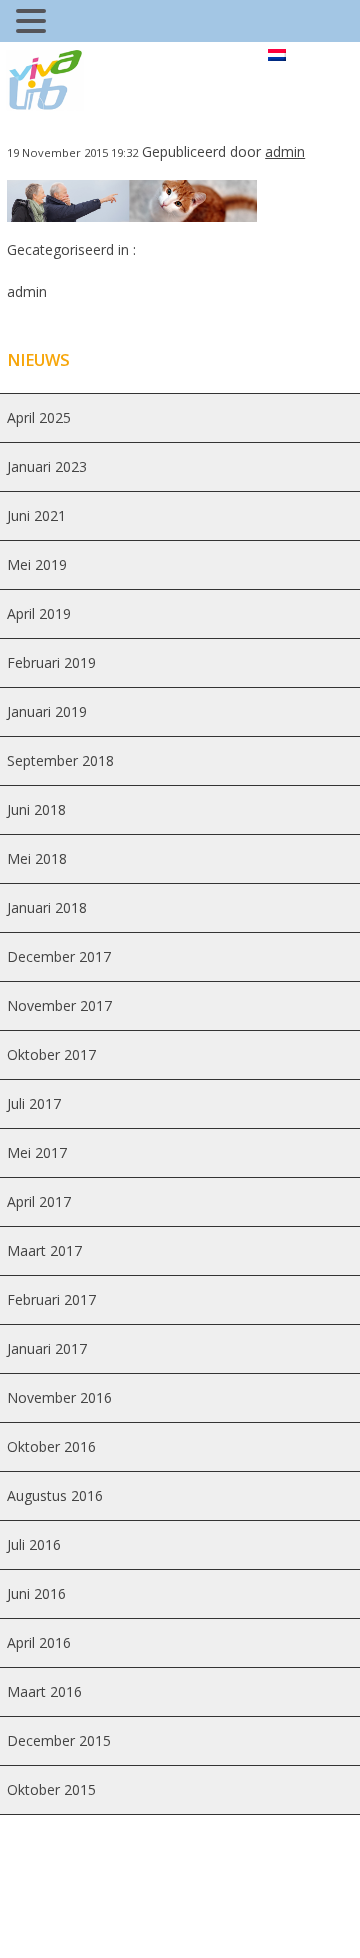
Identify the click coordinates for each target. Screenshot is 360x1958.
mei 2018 (37, 858)
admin (285, 151)
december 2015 (59, 1740)
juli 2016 (34, 1544)
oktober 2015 (51, 1789)
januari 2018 (47, 907)
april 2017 (39, 1201)
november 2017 (59, 1005)
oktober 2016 (51, 1446)
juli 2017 (34, 1103)
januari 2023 (47, 466)
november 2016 (59, 1397)
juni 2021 (36, 515)
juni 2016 (36, 1593)
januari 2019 (47, 711)
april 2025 (39, 417)
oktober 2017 (51, 1054)
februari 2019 (51, 662)
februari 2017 (51, 1299)
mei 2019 (37, 564)
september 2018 (60, 760)
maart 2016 (44, 1691)
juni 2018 (36, 809)
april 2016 (39, 1642)
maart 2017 (44, 1250)
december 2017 (59, 956)
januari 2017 (47, 1348)
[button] (34, 23)
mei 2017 (37, 1152)
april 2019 (39, 613)
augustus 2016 (55, 1495)
